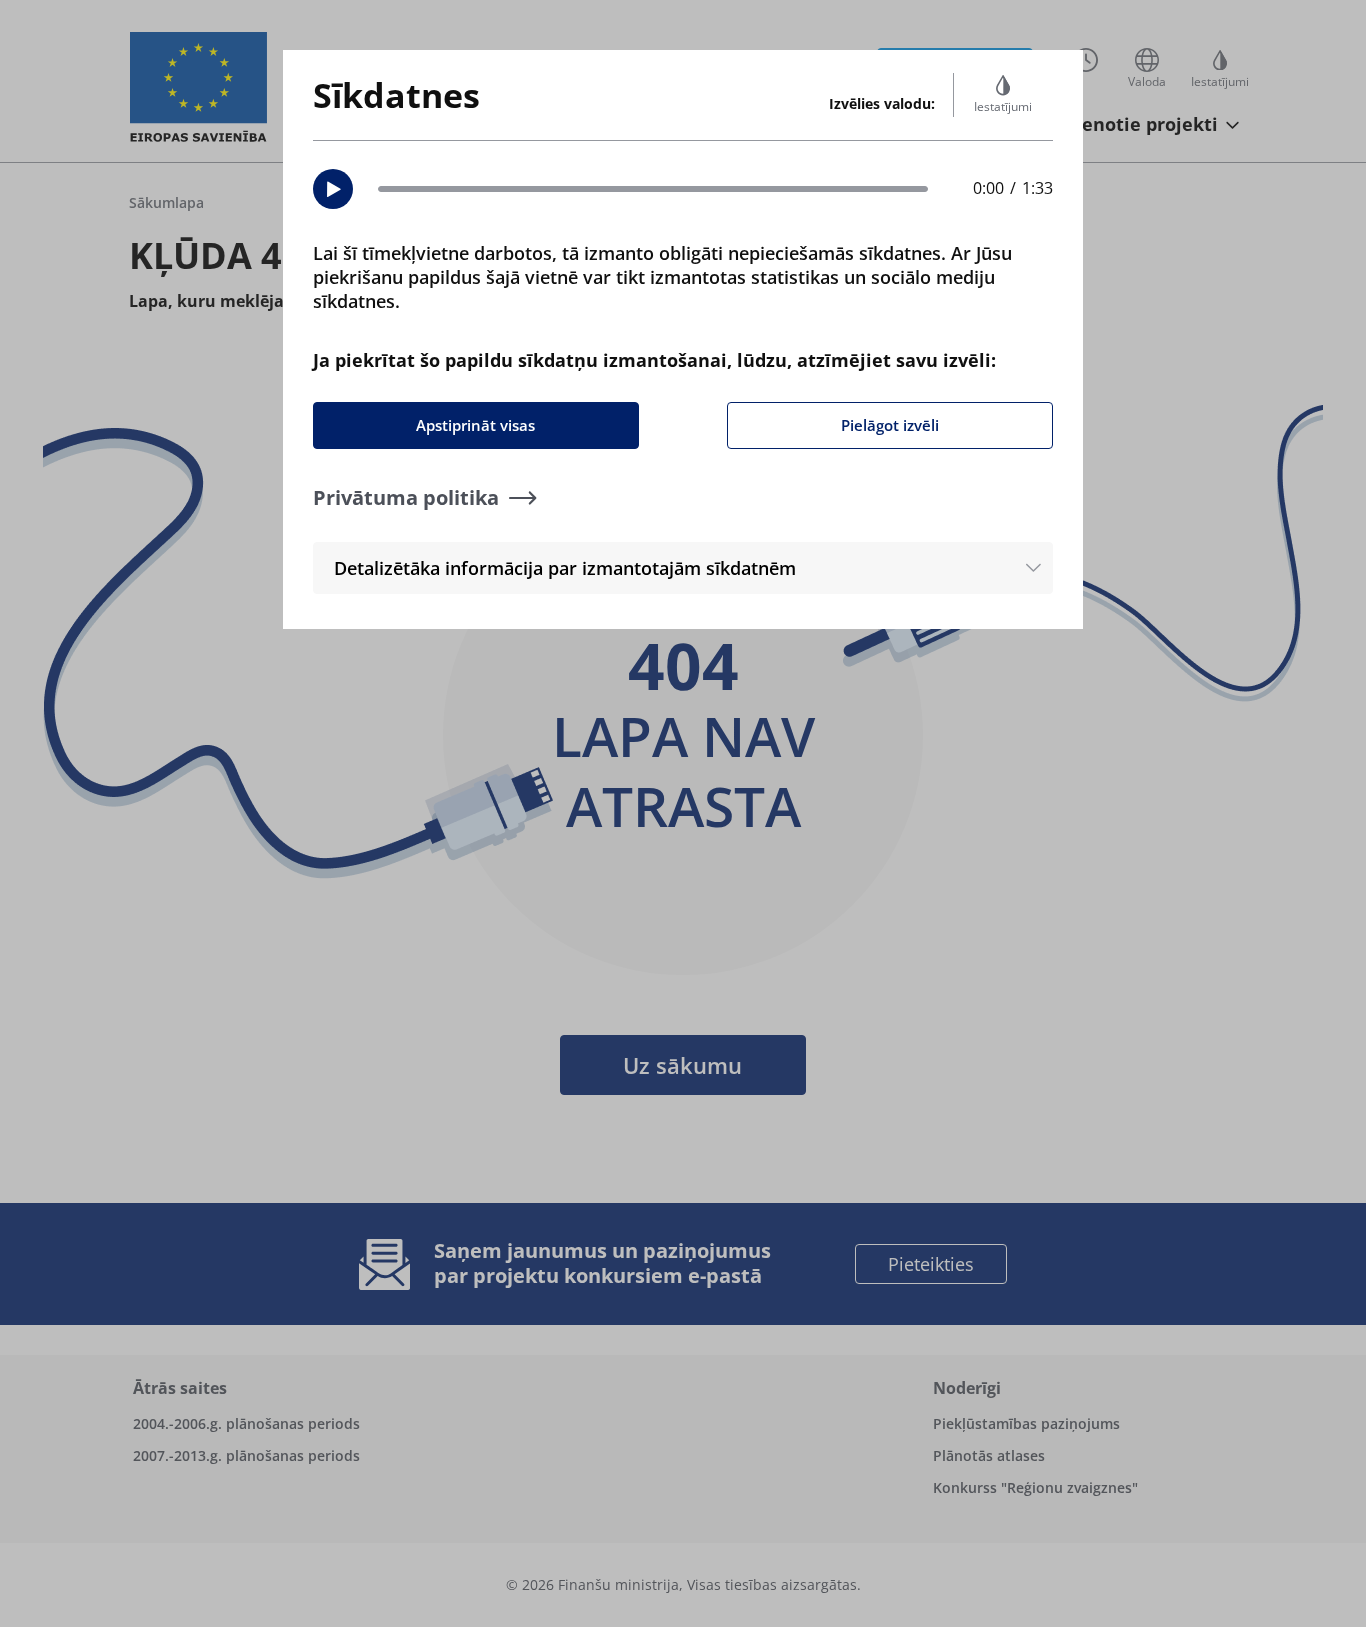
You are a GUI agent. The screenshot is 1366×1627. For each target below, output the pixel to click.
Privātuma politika (406, 497)
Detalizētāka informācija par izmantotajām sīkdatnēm (565, 568)
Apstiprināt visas (475, 425)
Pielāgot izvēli (890, 425)
